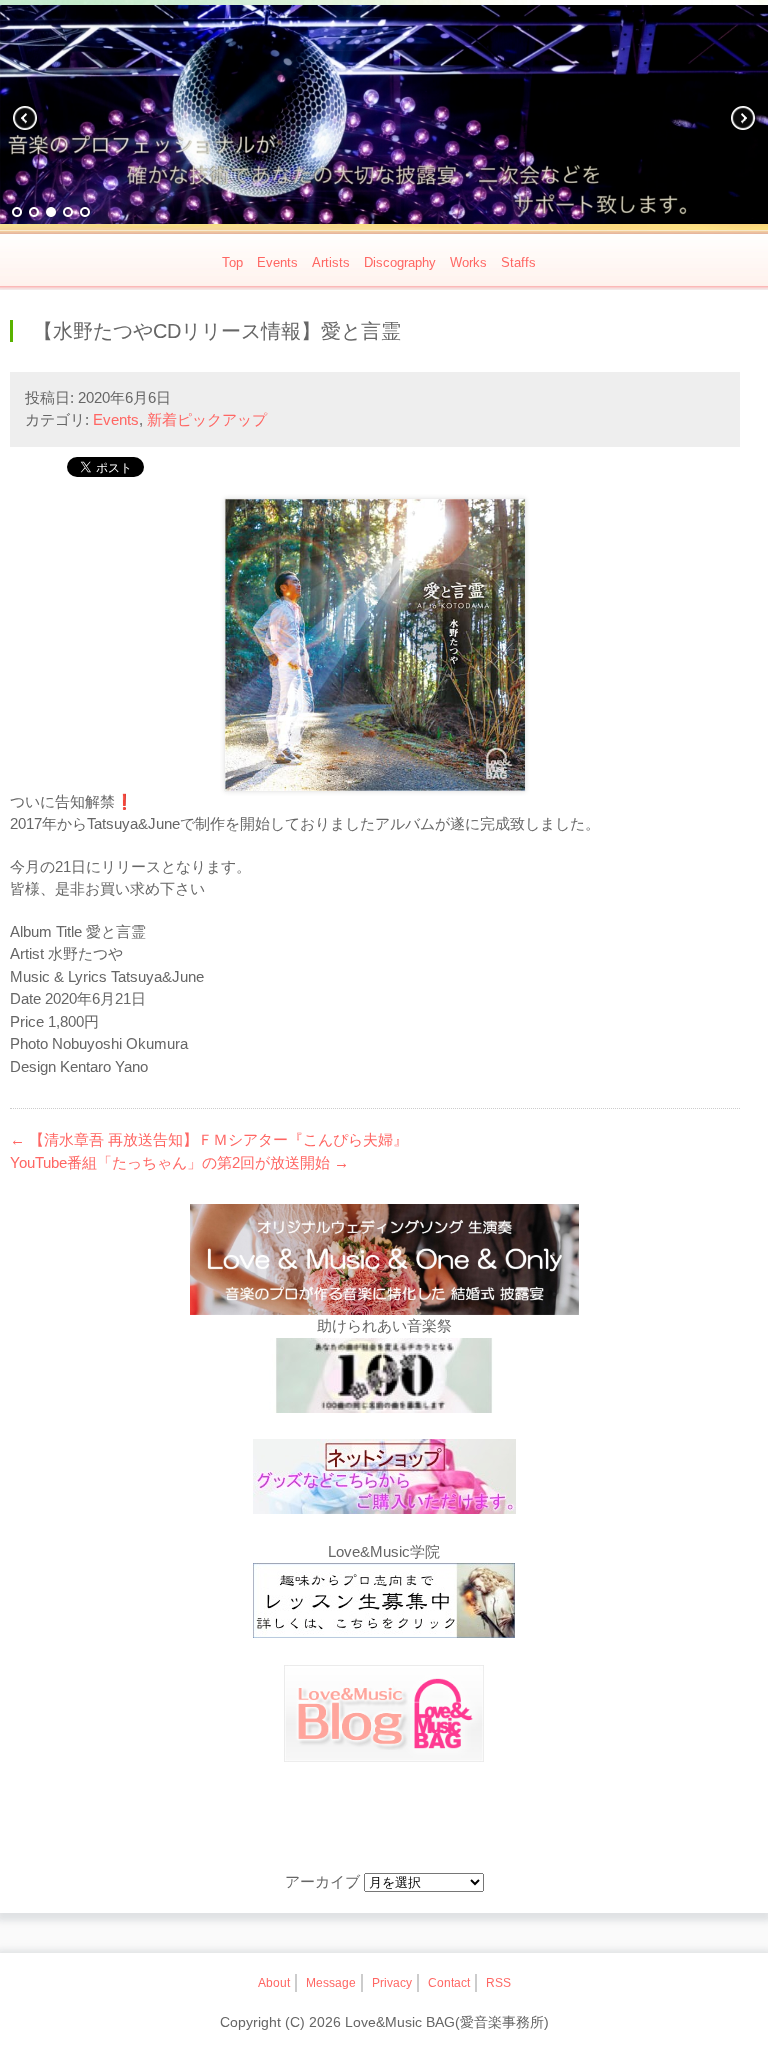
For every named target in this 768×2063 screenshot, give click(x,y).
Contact (449, 1983)
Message (331, 1983)
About (274, 1983)
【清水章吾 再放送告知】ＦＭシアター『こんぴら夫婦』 (209, 1139)
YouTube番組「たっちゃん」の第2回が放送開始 (179, 1162)
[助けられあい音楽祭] (384, 1379)
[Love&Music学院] (384, 1604)
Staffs (518, 262)
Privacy (392, 1983)
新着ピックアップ (207, 419)
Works (468, 262)
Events (277, 262)
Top (232, 262)
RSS (498, 1983)
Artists (331, 262)
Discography (400, 262)
